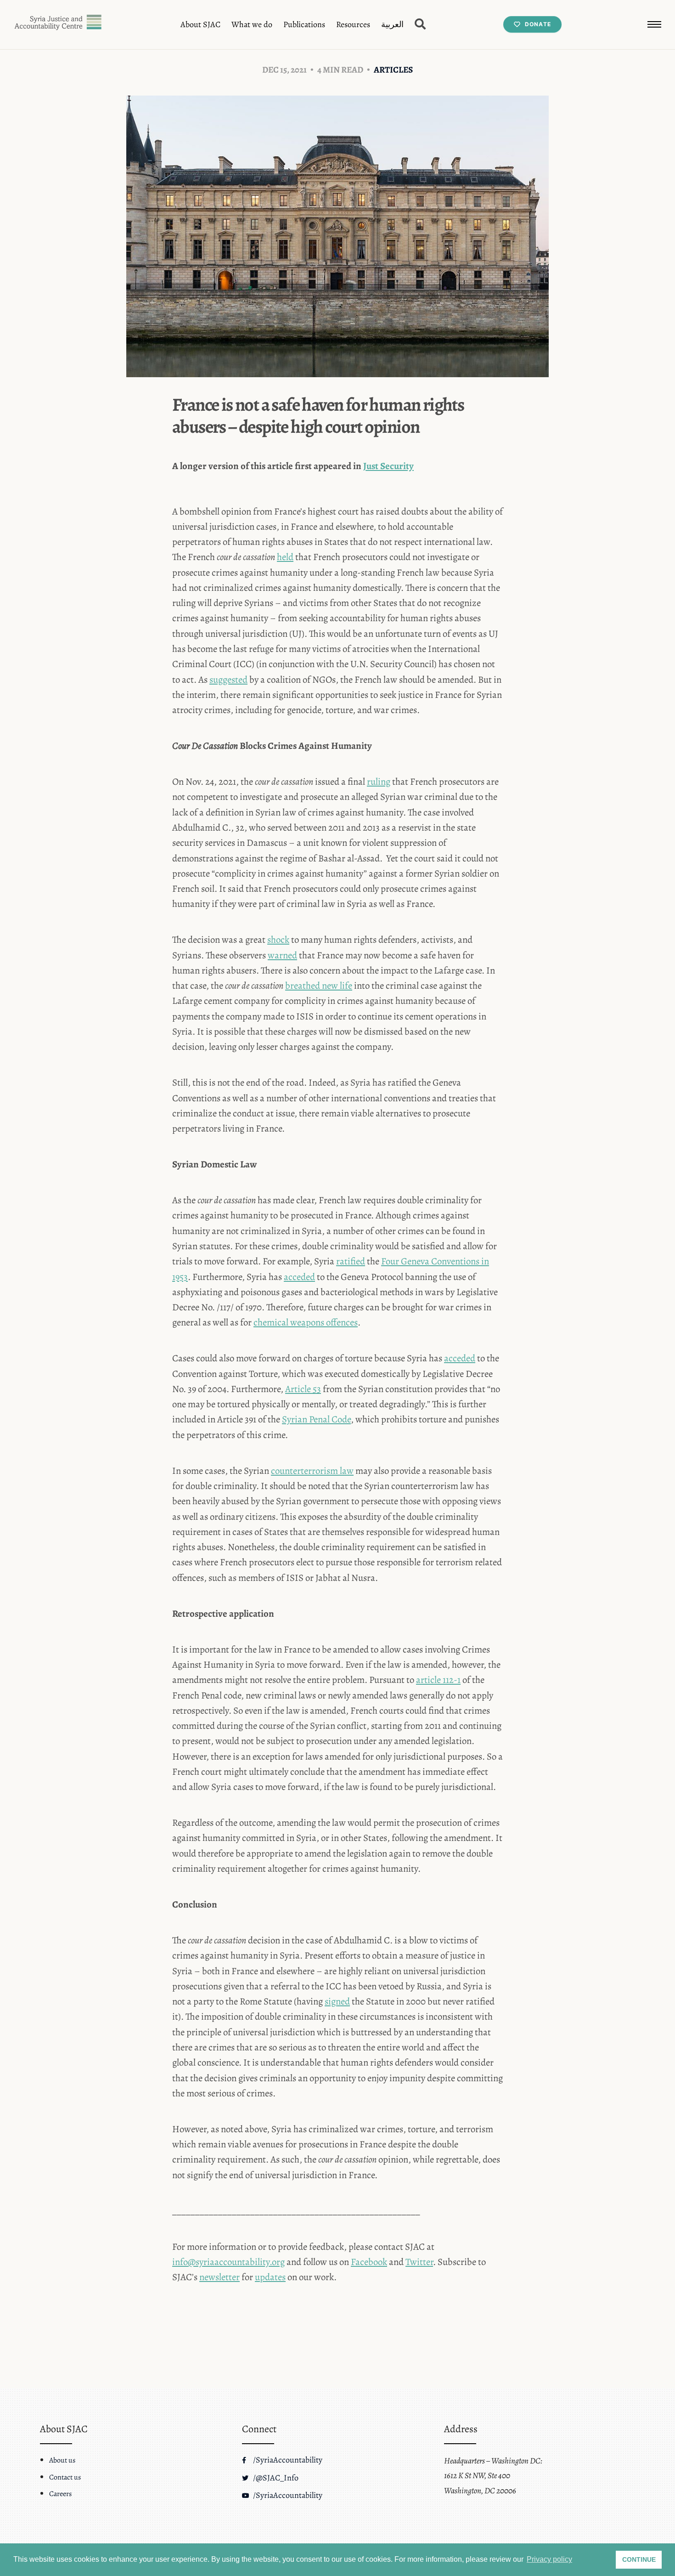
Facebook (369, 2262)
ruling (379, 781)
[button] (654, 24)
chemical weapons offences (306, 1322)
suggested (228, 679)
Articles (393, 70)
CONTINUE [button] (639, 2559)
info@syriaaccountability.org (228, 2262)
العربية (392, 24)
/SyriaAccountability (287, 2460)
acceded (299, 1277)
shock (278, 940)
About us (62, 2460)
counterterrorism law (312, 1471)
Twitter (419, 2262)
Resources (353, 24)
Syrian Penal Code (316, 1419)
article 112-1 (438, 1680)
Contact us (65, 2477)
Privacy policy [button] (549, 2559)
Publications (304, 24)
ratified (351, 1261)
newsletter (219, 2277)
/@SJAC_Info (275, 2478)
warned (282, 955)
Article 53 (303, 1389)
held (285, 557)
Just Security (388, 466)
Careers (60, 2494)
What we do (252, 24)
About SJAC (200, 24)
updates (270, 2277)
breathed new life (319, 985)
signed (337, 2001)
